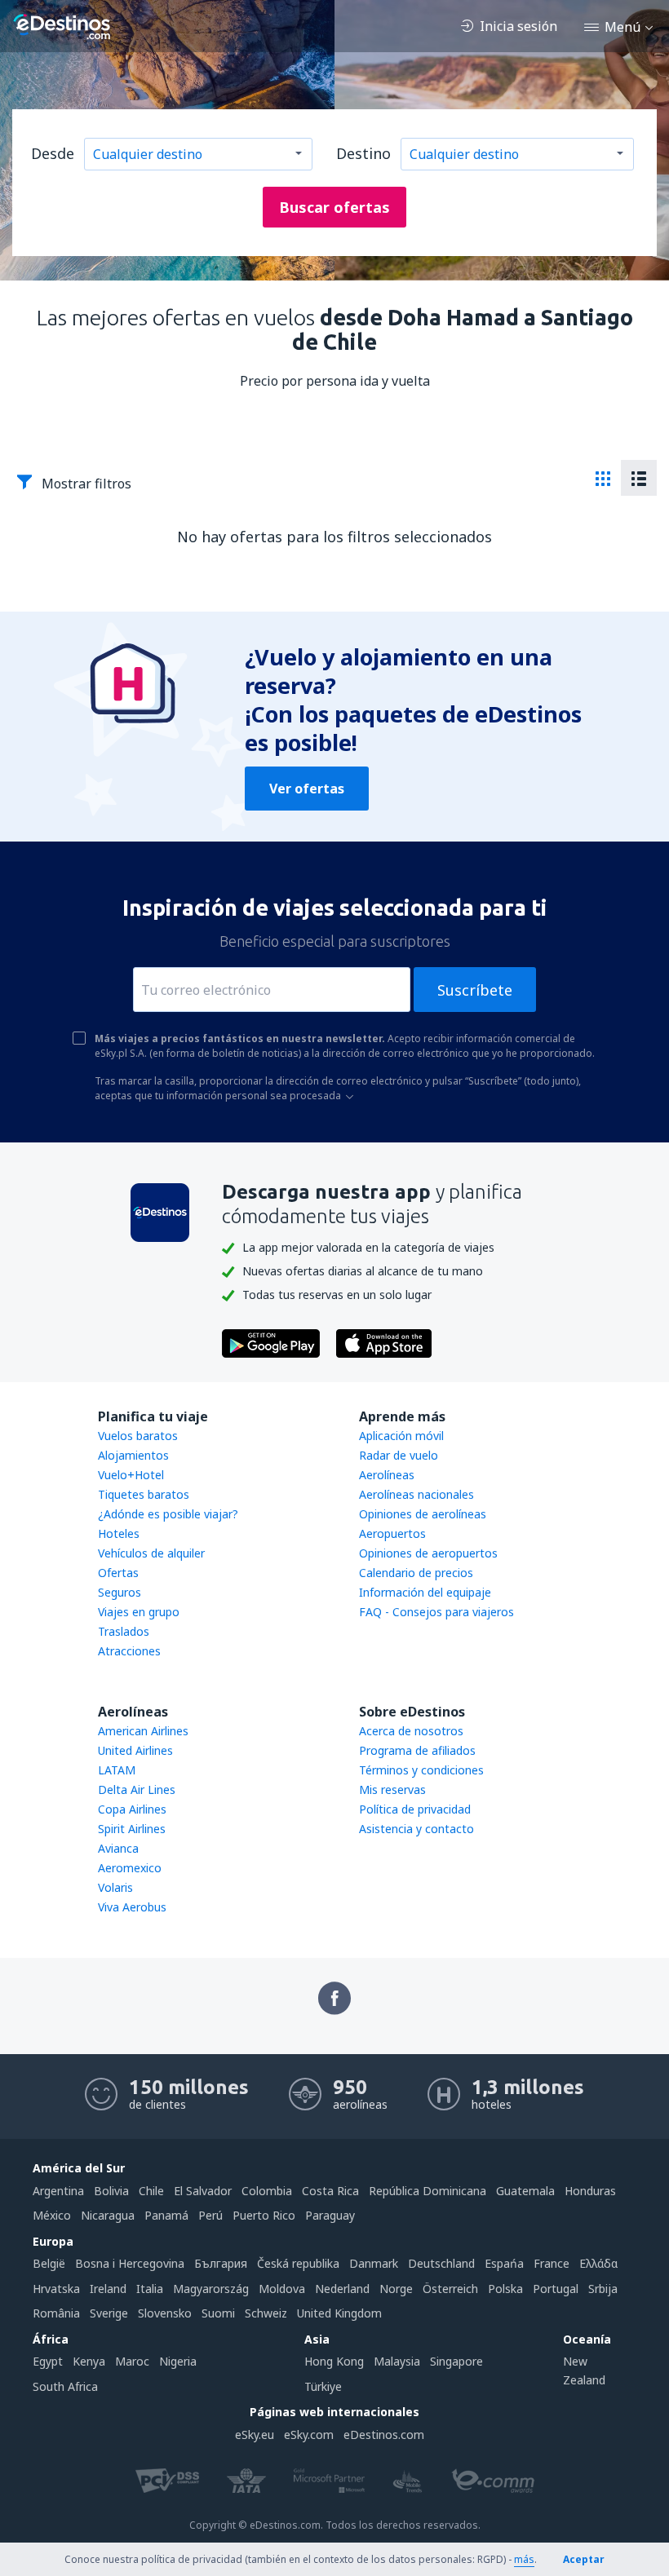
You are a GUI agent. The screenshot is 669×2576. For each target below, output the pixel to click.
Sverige (109, 2313)
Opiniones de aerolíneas (423, 1514)
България (221, 2263)
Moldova (282, 2289)
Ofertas (118, 1573)
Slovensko (165, 2313)
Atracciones (129, 1651)
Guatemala (525, 2191)
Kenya (89, 2361)
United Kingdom (339, 2313)
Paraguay (330, 2215)
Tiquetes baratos (144, 1494)
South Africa (65, 2386)
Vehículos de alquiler (151, 1553)
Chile (151, 2191)
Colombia (267, 2191)
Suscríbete (475, 990)
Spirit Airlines (132, 1829)
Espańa (504, 2263)
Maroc (132, 2361)
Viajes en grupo (139, 1612)
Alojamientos (133, 1455)
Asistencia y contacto (416, 1829)
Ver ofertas (307, 789)
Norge (396, 2289)
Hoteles (119, 1533)
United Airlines (135, 1750)
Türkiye (323, 2386)
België (49, 2263)
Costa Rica (330, 2191)
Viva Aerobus (132, 1907)
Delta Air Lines (137, 1790)
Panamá (166, 2215)
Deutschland (441, 2263)
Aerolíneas (387, 1475)
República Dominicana (428, 2191)
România (56, 2313)
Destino (363, 153)
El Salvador (203, 2191)
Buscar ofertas (334, 207)
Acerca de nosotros (411, 1731)
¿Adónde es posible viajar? (168, 1514)
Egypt (48, 2361)
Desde (53, 153)
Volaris (115, 1887)
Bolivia (111, 2191)
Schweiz (266, 2313)
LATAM (117, 1770)
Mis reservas (392, 1790)
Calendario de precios (416, 1573)
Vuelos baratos (138, 1436)
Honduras (590, 2191)
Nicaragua (108, 2215)
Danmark (374, 2263)
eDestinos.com (384, 2435)
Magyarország (211, 2289)
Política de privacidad (415, 1809)
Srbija (603, 2289)
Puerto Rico (264, 2215)
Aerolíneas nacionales (416, 1494)
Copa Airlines (132, 1809)
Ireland (108, 2289)
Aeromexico (130, 1868)
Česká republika (298, 2263)
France (552, 2263)
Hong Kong (334, 2361)
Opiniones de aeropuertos (428, 1553)
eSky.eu (255, 2435)
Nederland (342, 2289)
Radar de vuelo (399, 1455)
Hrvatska (56, 2289)
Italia (150, 2289)
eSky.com (309, 2435)
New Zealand (584, 2370)
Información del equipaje (425, 1592)
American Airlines (143, 1731)
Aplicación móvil (401, 1436)
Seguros (120, 1592)
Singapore (456, 2361)
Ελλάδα (598, 2263)
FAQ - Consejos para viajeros (436, 1612)
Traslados (124, 1631)
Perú (210, 2215)
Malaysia (397, 2361)
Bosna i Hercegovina (130, 2263)
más (524, 2559)
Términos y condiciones (421, 1770)
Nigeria (178, 2361)
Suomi (218, 2313)
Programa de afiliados (417, 1750)
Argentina (58, 2191)
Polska (505, 2289)
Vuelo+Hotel (131, 1475)
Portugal (556, 2289)
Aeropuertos (392, 1533)
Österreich (450, 2289)
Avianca (118, 1848)
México (52, 2215)
